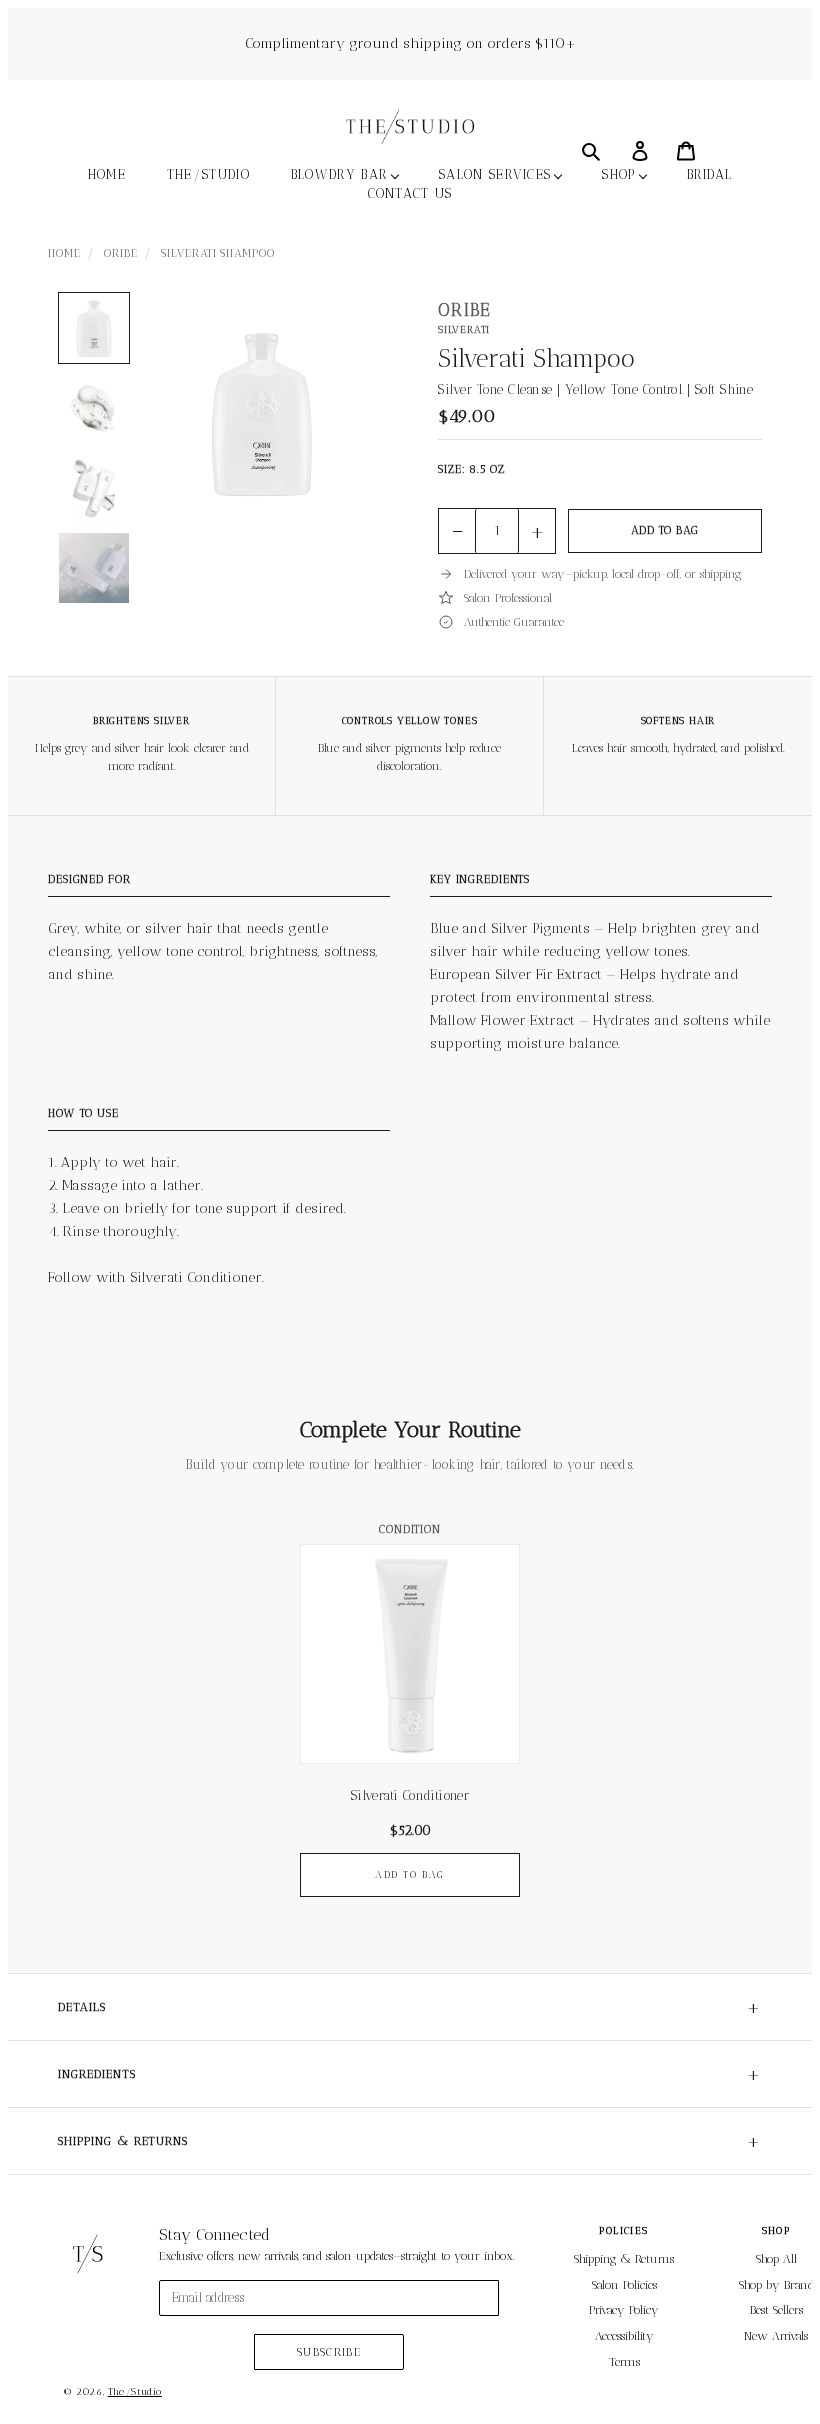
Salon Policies (624, 2285)
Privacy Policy (624, 2310)
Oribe (120, 253)
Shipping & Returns (410, 2141)
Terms (624, 2362)
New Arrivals (776, 2336)
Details (410, 2007)
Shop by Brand (776, 2285)
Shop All (776, 2259)
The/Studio (135, 2392)
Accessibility (624, 2336)
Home (64, 253)
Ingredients (410, 2074)
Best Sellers (776, 2310)
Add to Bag (665, 530)
